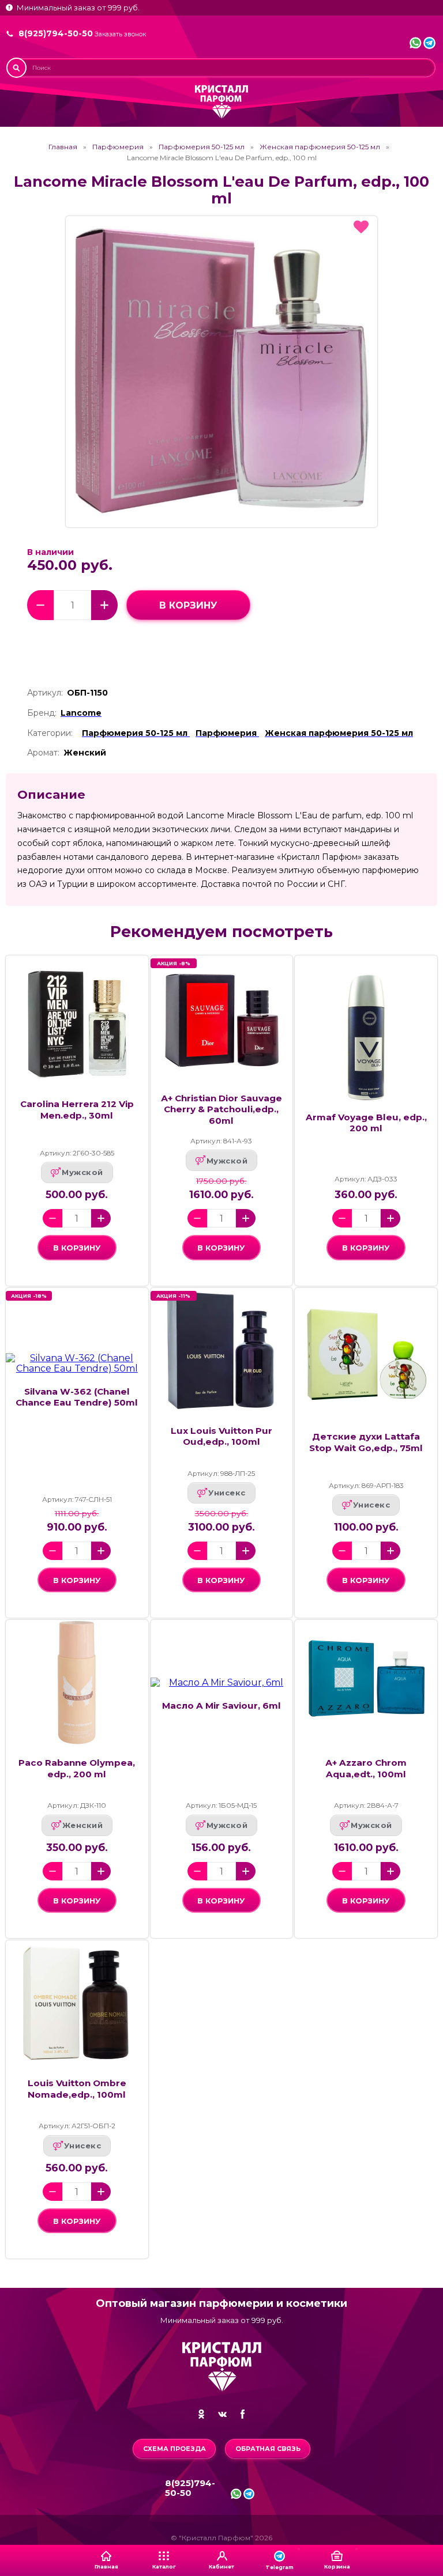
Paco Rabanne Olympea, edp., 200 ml (77, 1768)
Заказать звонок (120, 34)
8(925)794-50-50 (56, 33)
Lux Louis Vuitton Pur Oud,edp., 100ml (221, 1436)
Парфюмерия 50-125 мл (202, 147)
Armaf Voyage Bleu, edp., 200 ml (366, 1123)
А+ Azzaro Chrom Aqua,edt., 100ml (366, 1768)
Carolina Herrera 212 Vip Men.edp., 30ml (77, 1109)
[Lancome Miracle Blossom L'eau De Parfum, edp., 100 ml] (221, 372)
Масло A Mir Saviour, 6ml (221, 1706)
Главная (63, 147)
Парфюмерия (118, 147)
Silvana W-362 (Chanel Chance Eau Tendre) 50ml (77, 1397)
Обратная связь (268, 2449)
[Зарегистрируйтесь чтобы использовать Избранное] (361, 227)
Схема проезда (174, 2449)
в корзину (188, 605)
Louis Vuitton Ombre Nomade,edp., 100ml (77, 2088)
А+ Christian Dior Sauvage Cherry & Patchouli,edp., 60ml (221, 1109)
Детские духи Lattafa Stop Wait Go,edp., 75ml (366, 1442)
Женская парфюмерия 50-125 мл (320, 147)
